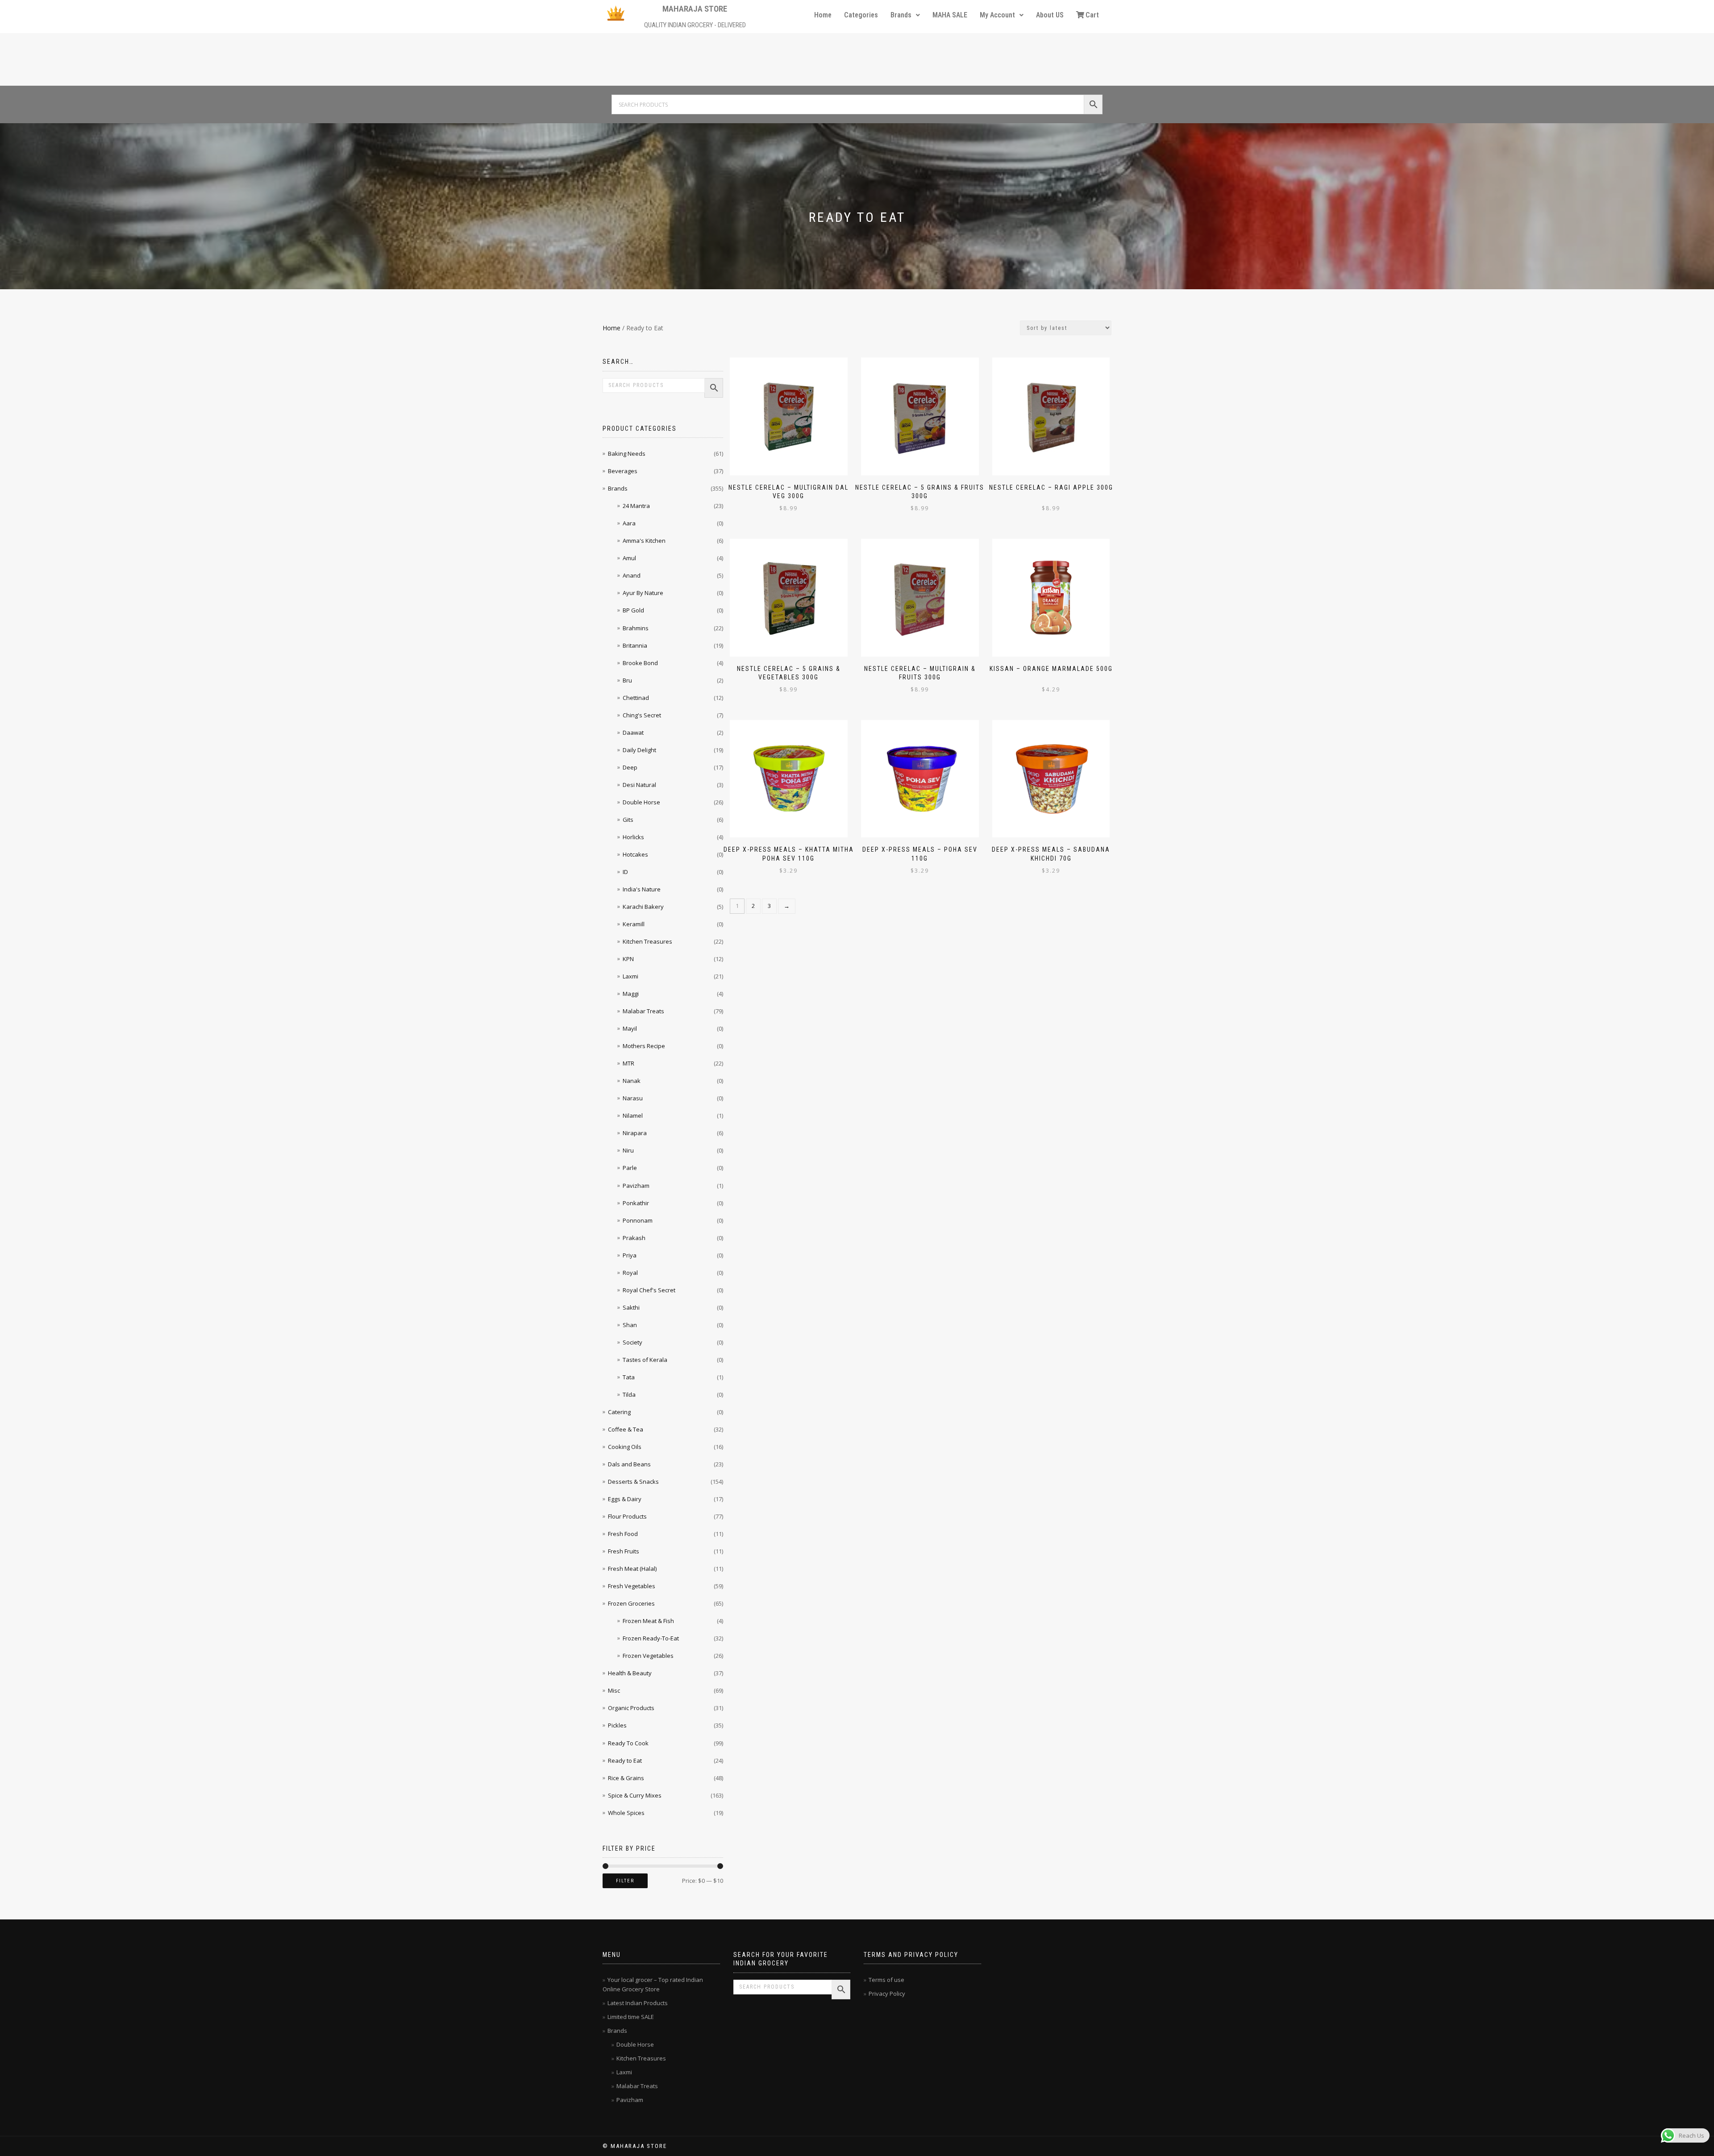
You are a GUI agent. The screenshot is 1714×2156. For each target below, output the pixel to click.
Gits (628, 820)
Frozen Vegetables (648, 1656)
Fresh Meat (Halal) (632, 1569)
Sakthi (631, 1307)
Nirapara (635, 1133)
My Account (997, 15)
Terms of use (886, 1980)
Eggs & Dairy (625, 1499)
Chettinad (636, 698)
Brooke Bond (640, 663)
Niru (628, 1150)
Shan (630, 1325)
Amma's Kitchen (644, 541)
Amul (629, 558)
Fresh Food (623, 1534)
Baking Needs (627, 454)
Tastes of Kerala (645, 1360)
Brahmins (636, 628)
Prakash (634, 1238)
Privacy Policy (887, 1994)
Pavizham (636, 1186)
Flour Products (627, 1516)
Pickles (617, 1725)
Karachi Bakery (643, 907)
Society (632, 1342)
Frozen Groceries (631, 1603)
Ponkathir (636, 1203)
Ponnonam (638, 1220)
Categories (861, 15)
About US (1050, 15)
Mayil (630, 1028)
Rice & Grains (626, 1778)
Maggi (631, 994)
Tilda (629, 1394)
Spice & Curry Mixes (635, 1795)
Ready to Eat (625, 1761)
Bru (627, 680)
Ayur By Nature (643, 593)
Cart (1092, 15)
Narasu (633, 1098)
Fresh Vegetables (632, 1586)
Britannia (635, 645)
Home (823, 15)
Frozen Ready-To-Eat (651, 1638)
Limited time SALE (631, 2017)
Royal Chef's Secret (649, 1290)
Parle (630, 1168)
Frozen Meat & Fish (648, 1621)
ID (625, 872)
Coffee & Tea (626, 1429)
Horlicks (633, 837)
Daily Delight (639, 750)
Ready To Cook (628, 1743)
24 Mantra (636, 506)
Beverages (623, 471)
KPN (628, 959)
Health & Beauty (630, 1673)
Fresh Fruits (624, 1551)
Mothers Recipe (644, 1046)
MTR (628, 1063)
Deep (630, 767)
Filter (625, 1881)
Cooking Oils (625, 1447)
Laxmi (630, 976)
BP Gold (633, 610)
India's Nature (642, 889)
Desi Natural (639, 785)
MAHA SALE (950, 15)
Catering (619, 1412)
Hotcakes (635, 854)
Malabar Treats (643, 1011)
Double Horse (641, 802)
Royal (630, 1273)
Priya (630, 1255)
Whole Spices (626, 1813)
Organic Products (631, 1708)
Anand (632, 575)
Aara (629, 523)
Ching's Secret (642, 715)
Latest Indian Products (638, 2003)
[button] (905, 15)
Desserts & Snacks (633, 1482)
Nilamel (633, 1115)
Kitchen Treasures (647, 941)
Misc (614, 1690)
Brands (901, 15)
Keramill (634, 924)
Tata (629, 1377)
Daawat (633, 733)
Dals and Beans (629, 1464)
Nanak (632, 1081)
